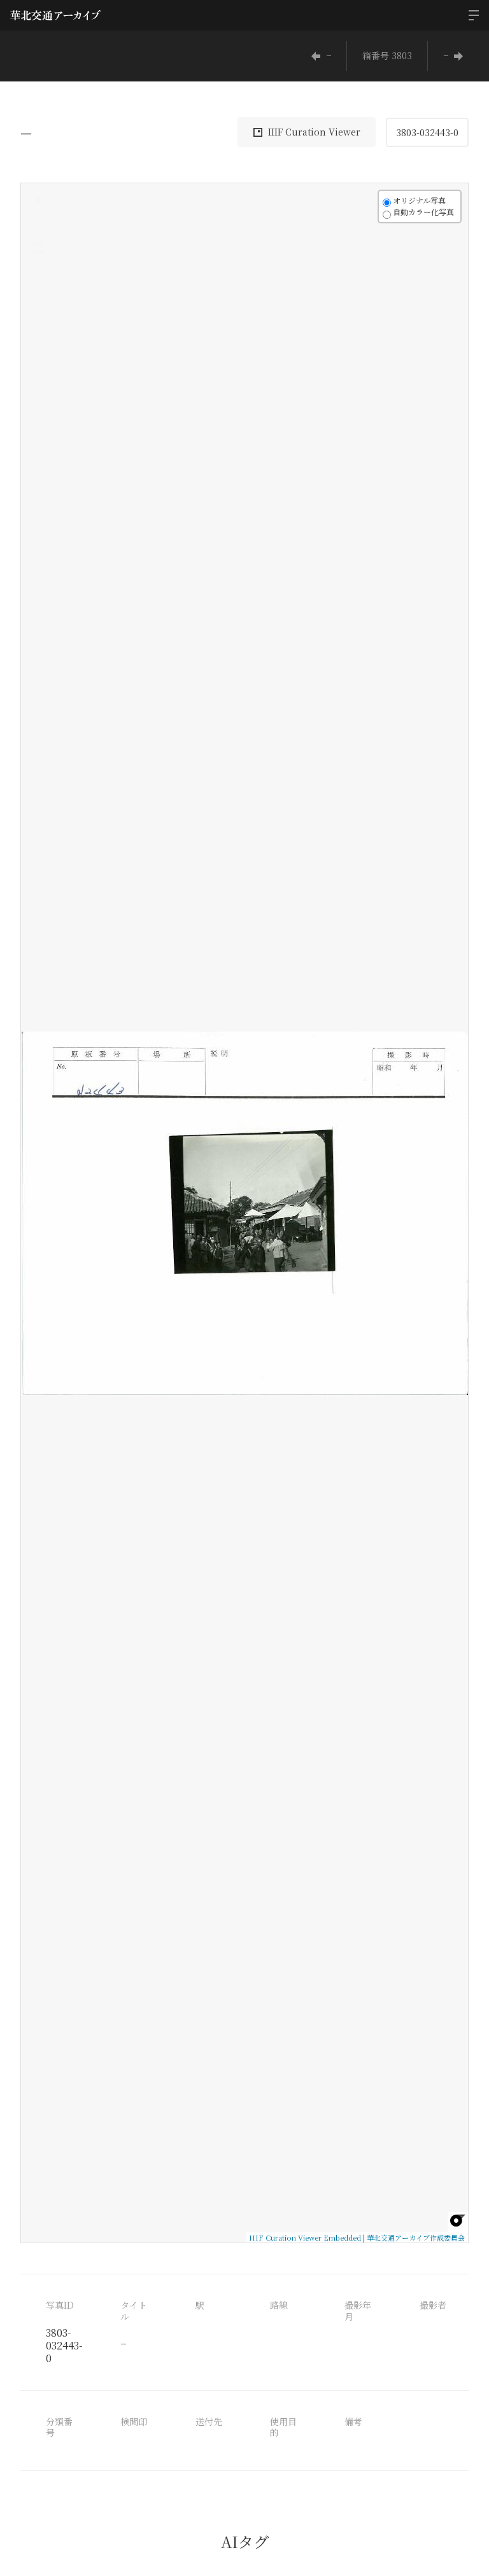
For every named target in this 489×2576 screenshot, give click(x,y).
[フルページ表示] (38, 248)
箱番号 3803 (387, 55)
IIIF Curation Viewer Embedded (305, 2237)
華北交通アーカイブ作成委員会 (416, 2237)
